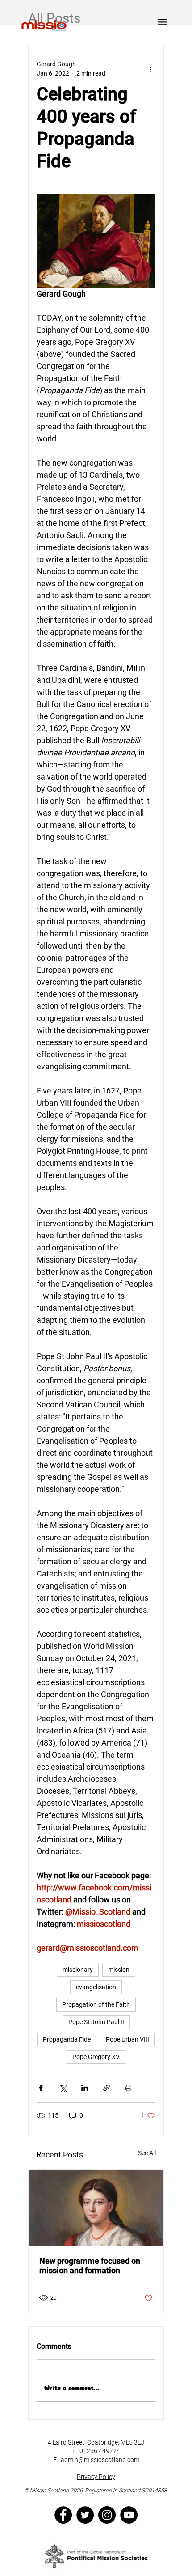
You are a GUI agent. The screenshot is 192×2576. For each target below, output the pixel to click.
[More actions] (150, 69)
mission (119, 1970)
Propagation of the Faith (96, 2004)
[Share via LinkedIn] (85, 2088)
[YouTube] (129, 2515)
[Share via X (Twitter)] (63, 2088)
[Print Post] (128, 2088)
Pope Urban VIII (127, 2039)
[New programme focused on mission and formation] (96, 2208)
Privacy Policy (96, 2477)
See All (147, 2153)
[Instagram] (107, 2515)
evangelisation (96, 1987)
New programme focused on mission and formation (90, 2266)
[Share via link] (106, 2088)
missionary (78, 1970)
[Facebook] (63, 2515)
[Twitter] (85, 2515)
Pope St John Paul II (96, 2022)
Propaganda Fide (67, 2039)
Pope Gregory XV (96, 2057)
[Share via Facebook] (41, 2088)
